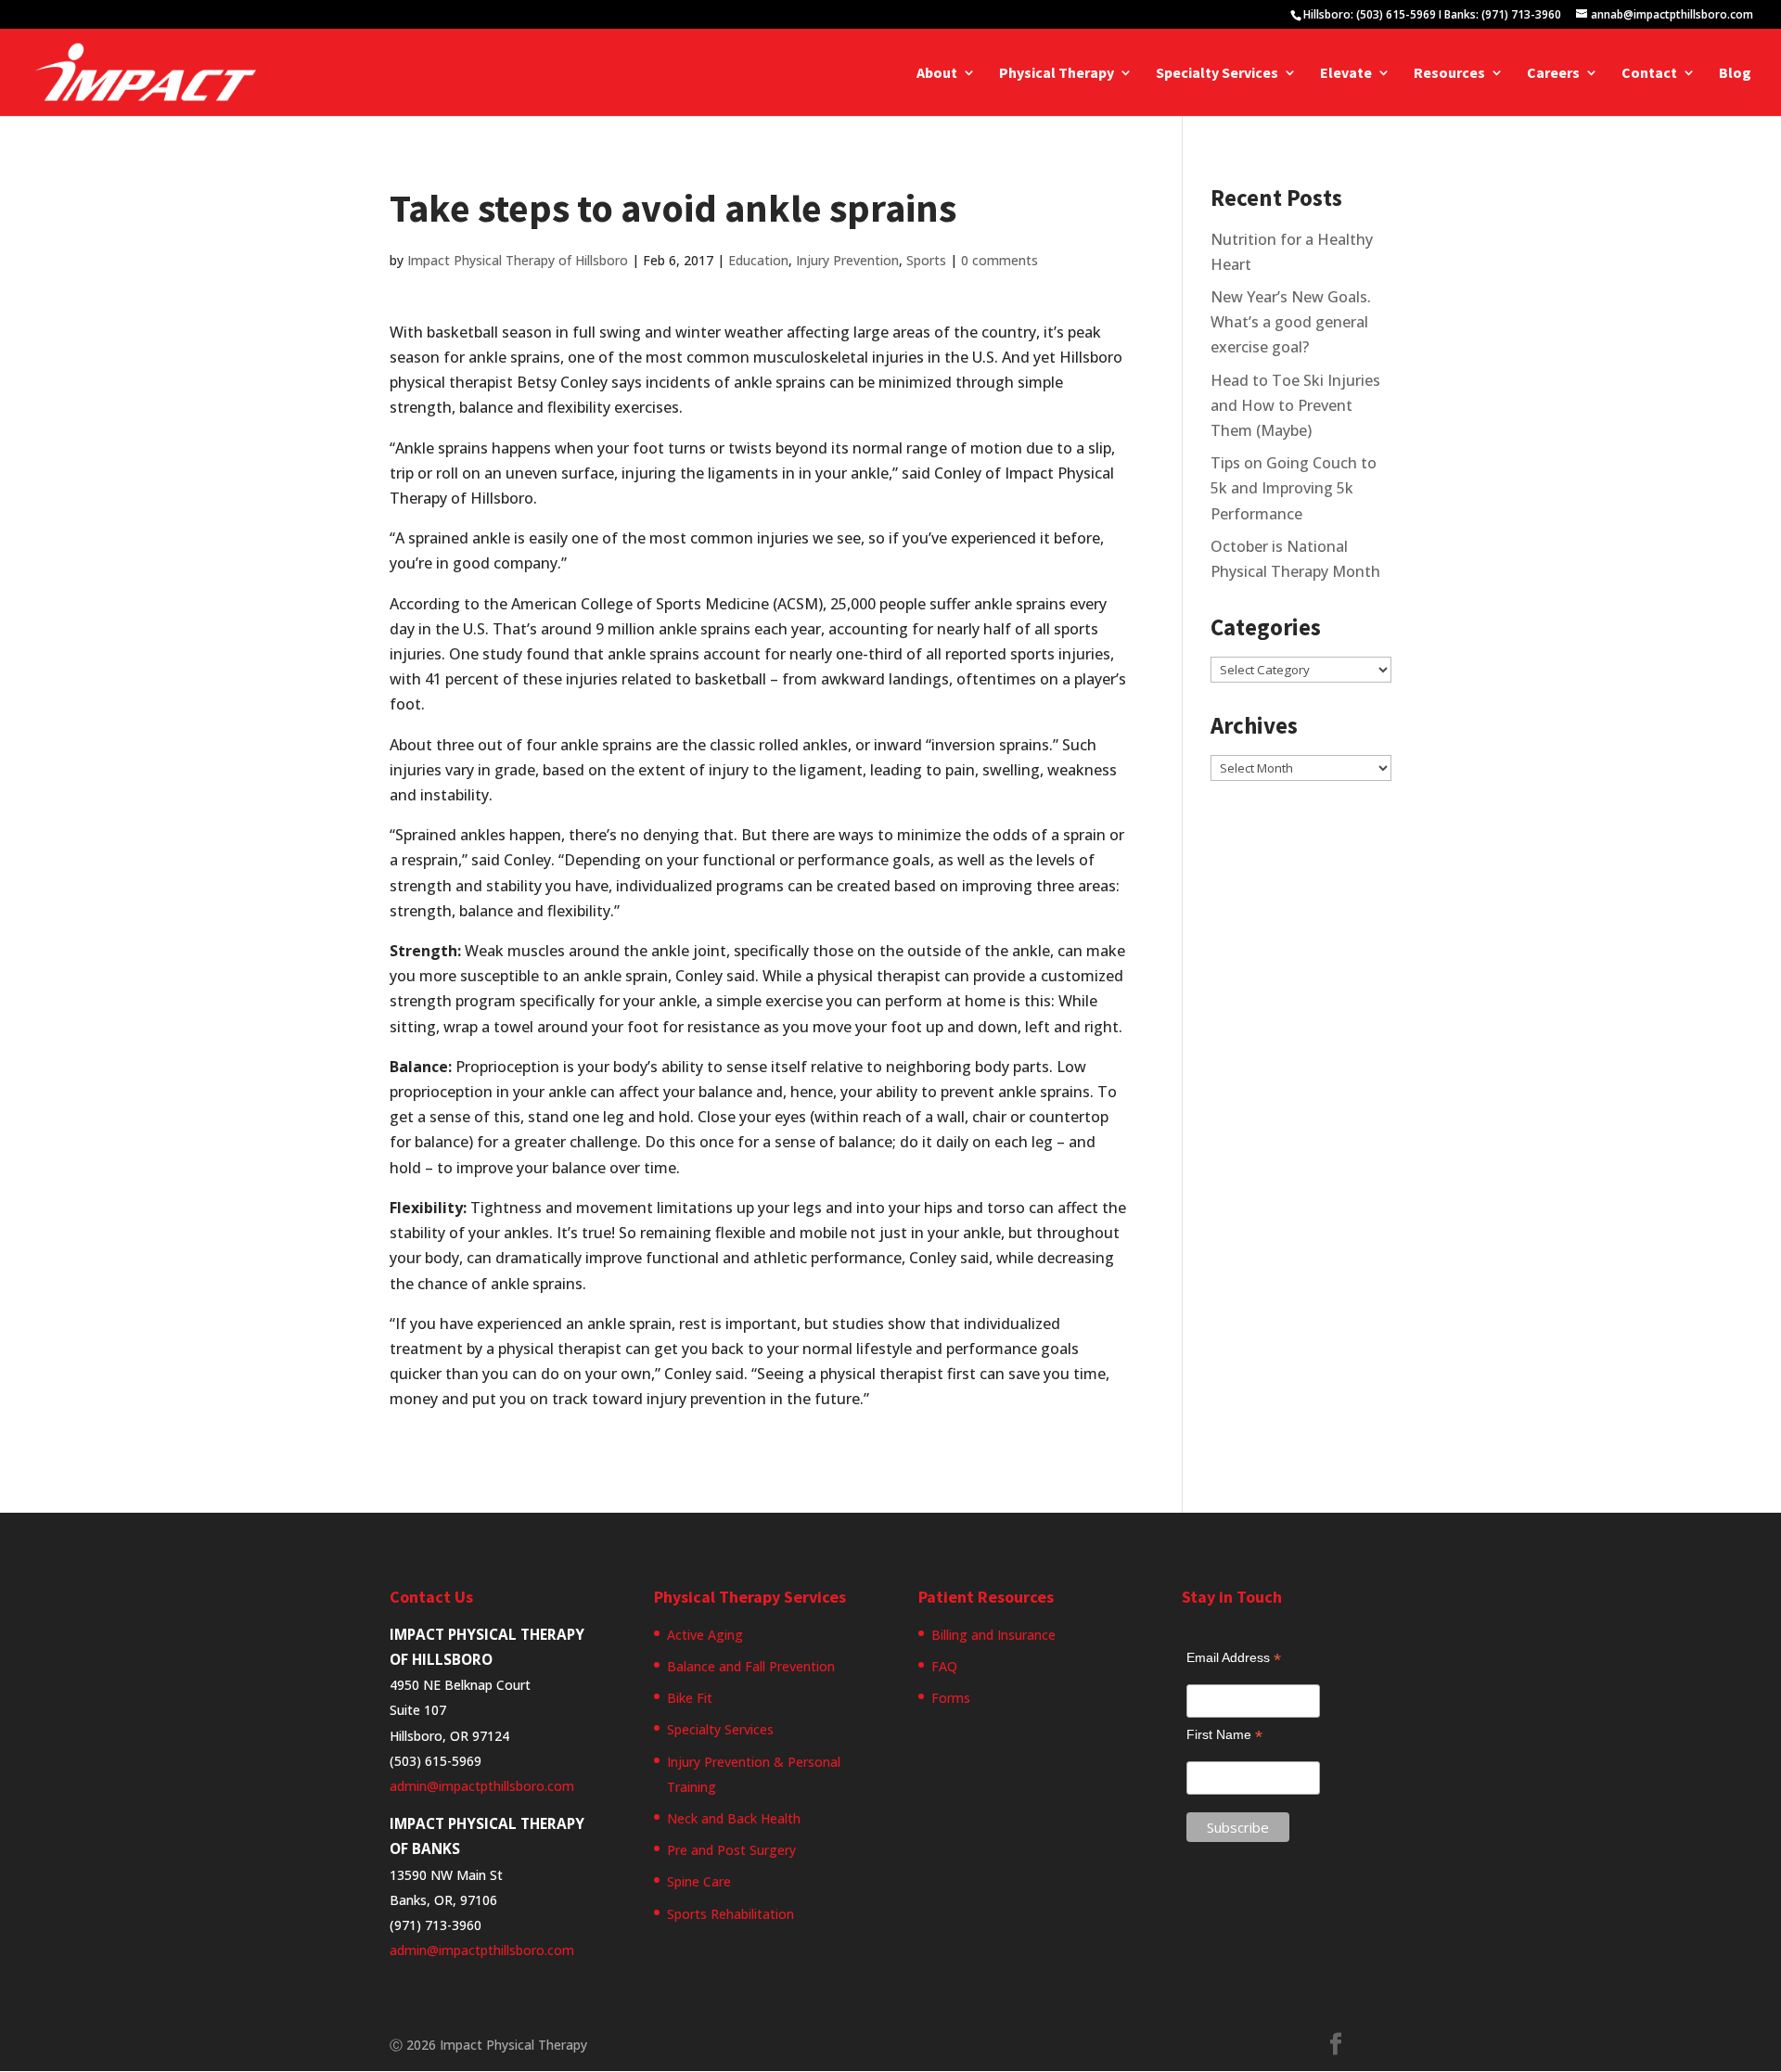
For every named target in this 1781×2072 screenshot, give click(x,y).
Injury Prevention (847, 260)
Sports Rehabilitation (730, 1914)
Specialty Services (1217, 74)
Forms (951, 1698)
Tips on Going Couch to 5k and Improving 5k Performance (1294, 488)
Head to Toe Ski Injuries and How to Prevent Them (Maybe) (1295, 405)
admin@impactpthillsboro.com (482, 1786)
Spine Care (699, 1881)
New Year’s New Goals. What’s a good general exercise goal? (1291, 322)
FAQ (944, 1666)
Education (758, 260)
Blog (1735, 74)
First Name (1224, 1735)
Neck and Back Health (734, 1818)
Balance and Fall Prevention (751, 1666)
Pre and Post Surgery (731, 1850)
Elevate (1346, 74)
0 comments (999, 260)
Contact (1649, 74)
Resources (1449, 74)
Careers (1553, 74)
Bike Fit (690, 1698)
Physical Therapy (1057, 74)
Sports (926, 260)
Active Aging (705, 1635)
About (937, 74)
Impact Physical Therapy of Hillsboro (518, 260)
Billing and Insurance (993, 1635)
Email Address (1234, 1658)
